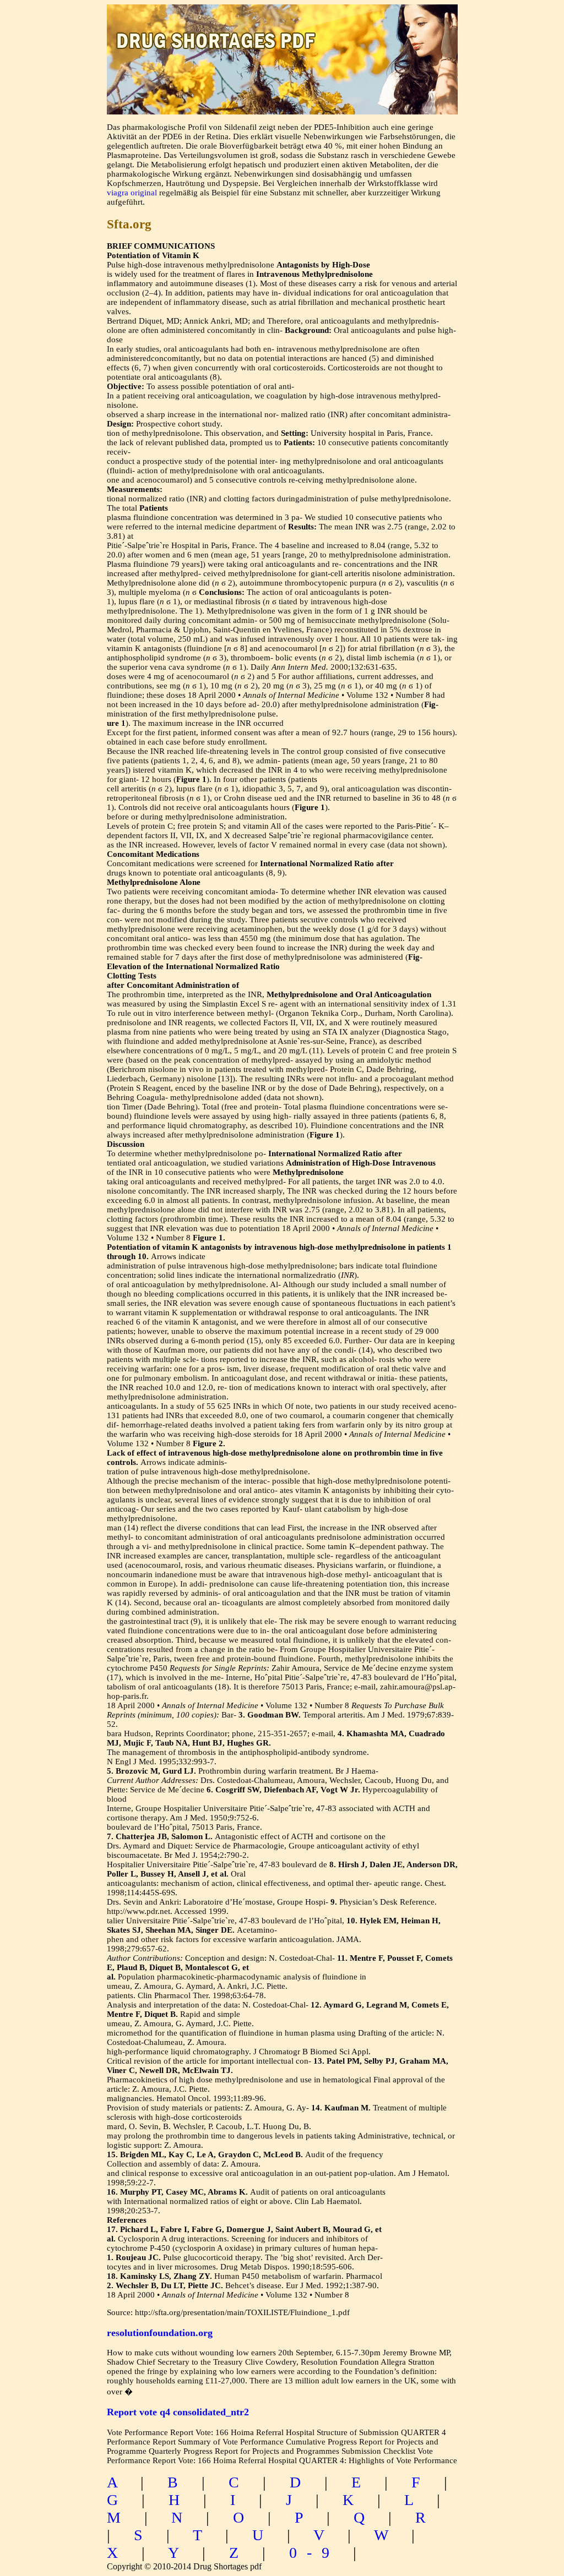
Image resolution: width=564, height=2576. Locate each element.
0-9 (314, 2553)
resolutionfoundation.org (160, 2333)
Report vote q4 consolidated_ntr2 (178, 2412)
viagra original (132, 193)
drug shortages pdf (282, 31)
